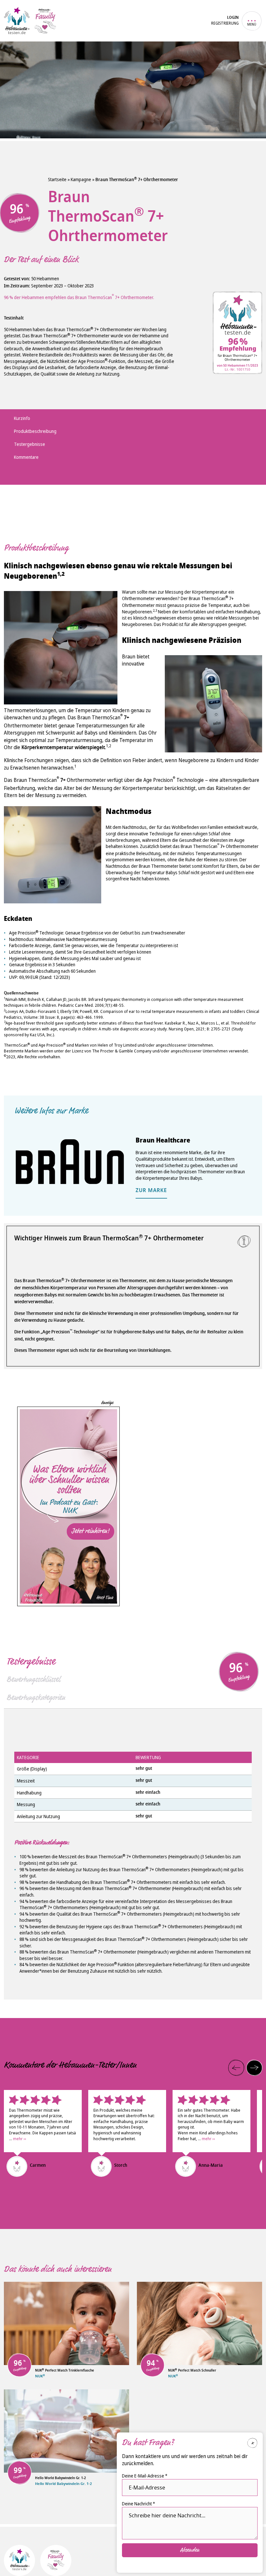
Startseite (57, 179)
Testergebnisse (31, 1661)
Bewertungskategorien (36, 1698)
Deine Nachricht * (139, 2504)
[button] (236, 2068)
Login (233, 18)
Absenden (190, 2550)
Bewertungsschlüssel (33, 1679)
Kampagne (81, 179)
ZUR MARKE (151, 1191)
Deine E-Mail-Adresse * (145, 2476)
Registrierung (225, 23)
